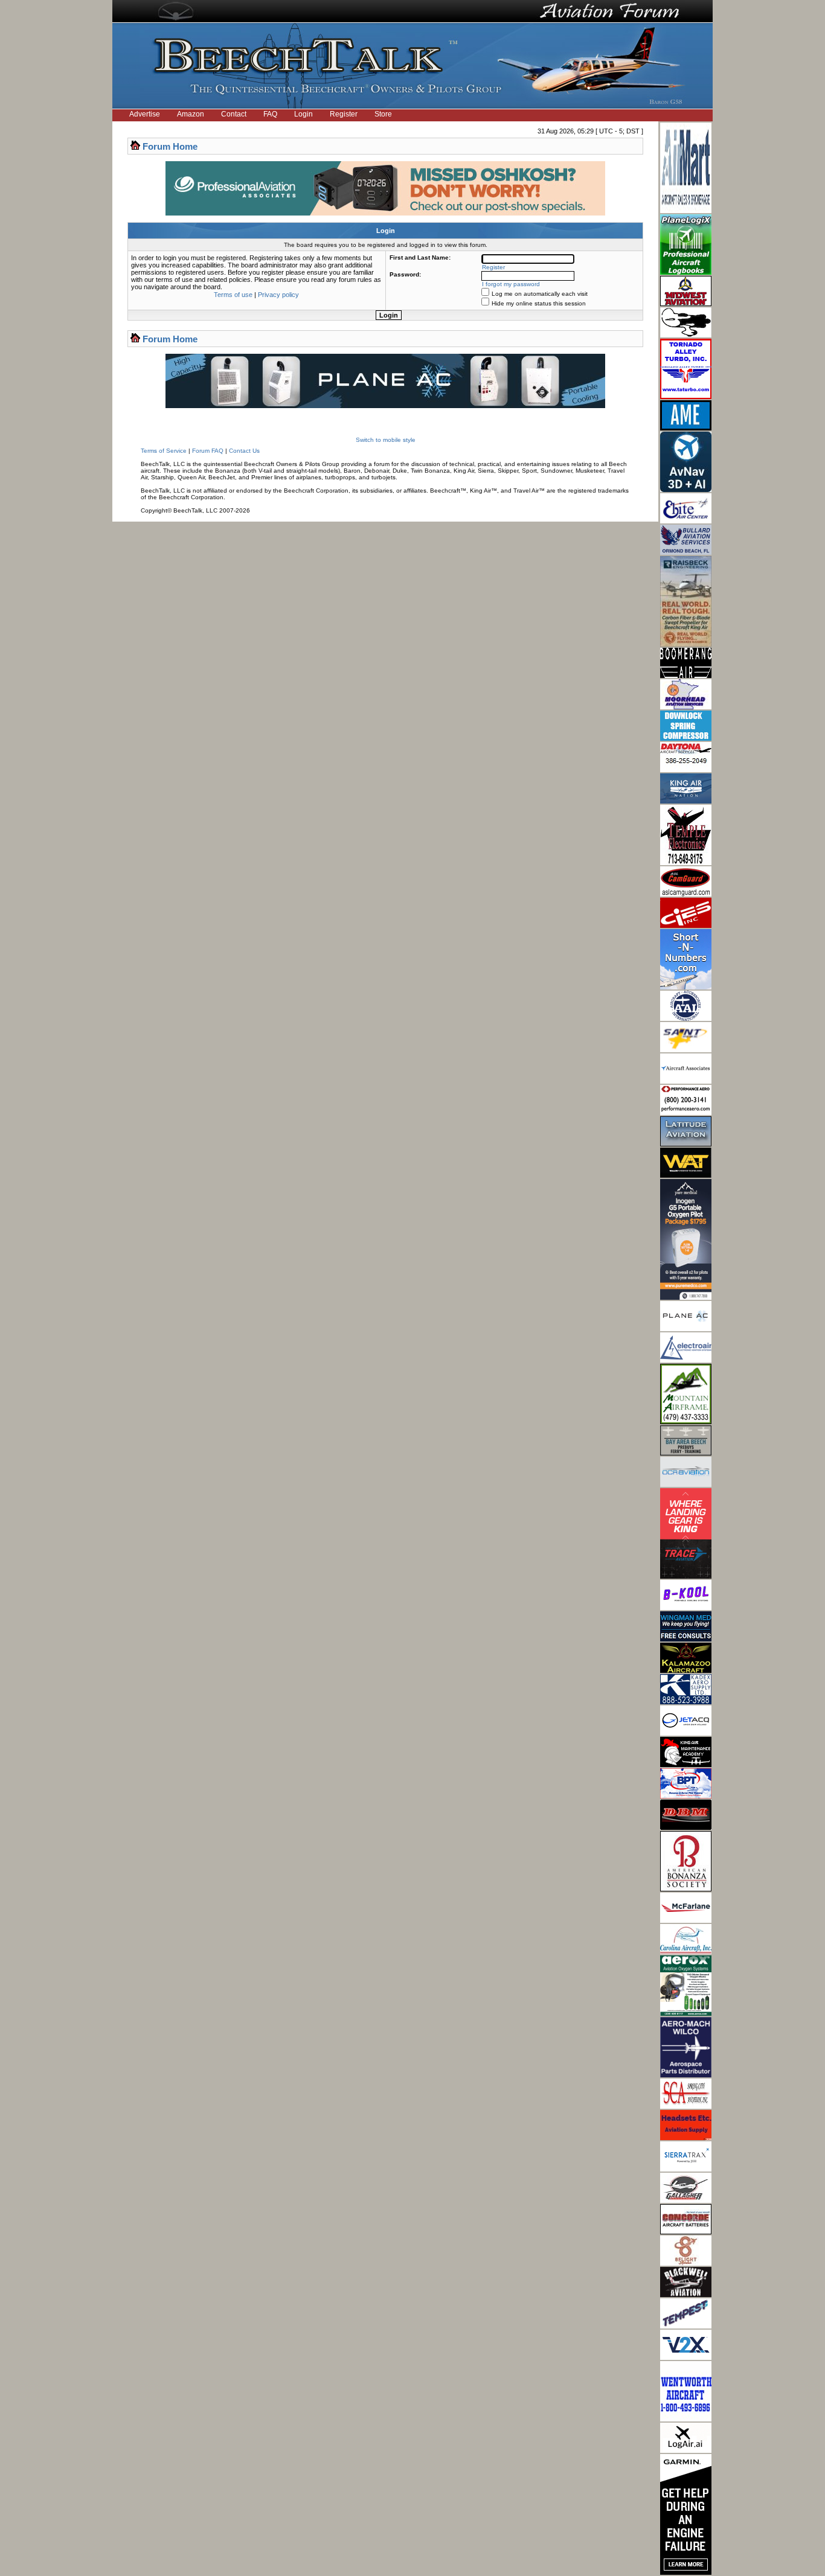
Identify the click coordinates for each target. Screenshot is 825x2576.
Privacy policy (278, 295)
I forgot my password (511, 284)
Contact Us (244, 451)
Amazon (191, 114)
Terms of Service (164, 451)
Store (383, 114)
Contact (234, 114)
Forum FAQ (208, 451)
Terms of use (233, 295)
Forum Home (170, 146)
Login (303, 114)
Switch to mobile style (386, 440)
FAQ (270, 114)
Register (344, 114)
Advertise (145, 114)
